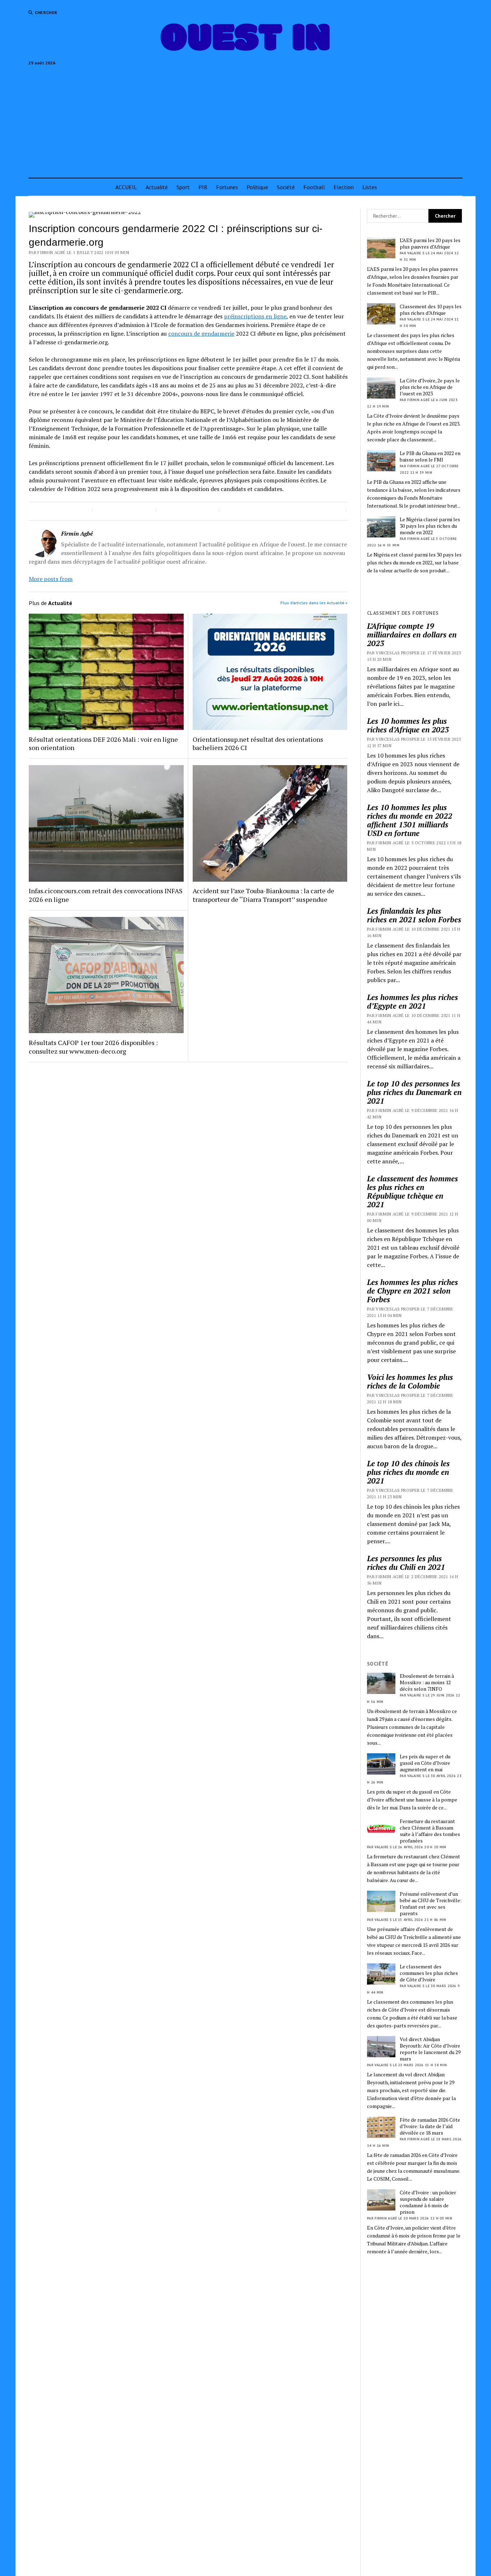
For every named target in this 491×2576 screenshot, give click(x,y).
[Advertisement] (245, 119)
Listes (370, 187)
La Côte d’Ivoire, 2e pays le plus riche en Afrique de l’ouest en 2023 (430, 387)
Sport (183, 187)
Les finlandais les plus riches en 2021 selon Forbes (414, 915)
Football (314, 187)
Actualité (157, 187)
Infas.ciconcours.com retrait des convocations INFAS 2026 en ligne (106, 895)
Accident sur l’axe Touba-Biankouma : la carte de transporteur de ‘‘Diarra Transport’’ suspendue (263, 895)
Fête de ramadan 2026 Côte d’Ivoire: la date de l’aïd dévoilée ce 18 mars (430, 2126)
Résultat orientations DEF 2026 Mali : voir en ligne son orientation (103, 744)
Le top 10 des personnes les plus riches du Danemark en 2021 (414, 1092)
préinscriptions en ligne (255, 316)
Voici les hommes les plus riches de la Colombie (410, 1381)
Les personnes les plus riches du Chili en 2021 (406, 1563)
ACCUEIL (126, 187)
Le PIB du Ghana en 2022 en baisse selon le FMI (430, 456)
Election (344, 187)
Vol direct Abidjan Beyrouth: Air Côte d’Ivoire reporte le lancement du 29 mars (430, 2049)
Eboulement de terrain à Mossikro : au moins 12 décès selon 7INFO (427, 1682)
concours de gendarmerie (201, 333)
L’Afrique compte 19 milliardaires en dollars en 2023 (412, 635)
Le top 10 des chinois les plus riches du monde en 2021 (408, 1472)
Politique (257, 187)
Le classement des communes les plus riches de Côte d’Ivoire (429, 1973)
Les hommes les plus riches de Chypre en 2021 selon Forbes (412, 1291)
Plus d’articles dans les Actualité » (314, 603)
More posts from (51, 579)
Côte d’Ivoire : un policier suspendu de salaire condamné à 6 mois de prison (428, 2202)
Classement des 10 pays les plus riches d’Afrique (431, 310)
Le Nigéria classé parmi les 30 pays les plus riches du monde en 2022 (430, 526)
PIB (203, 187)
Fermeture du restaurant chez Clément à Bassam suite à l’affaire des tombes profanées (430, 1831)
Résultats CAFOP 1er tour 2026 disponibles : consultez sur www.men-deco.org (93, 1047)
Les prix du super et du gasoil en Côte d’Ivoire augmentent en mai (425, 1763)
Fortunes (227, 187)
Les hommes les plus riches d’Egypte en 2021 (412, 1001)
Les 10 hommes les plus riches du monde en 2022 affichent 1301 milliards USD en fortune (410, 820)
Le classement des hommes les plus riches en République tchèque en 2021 (412, 1191)
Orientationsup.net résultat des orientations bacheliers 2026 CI (258, 744)
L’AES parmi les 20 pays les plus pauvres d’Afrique (430, 244)
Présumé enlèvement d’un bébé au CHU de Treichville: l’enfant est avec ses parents (431, 1904)
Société (286, 187)
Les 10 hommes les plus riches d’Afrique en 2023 (408, 725)
